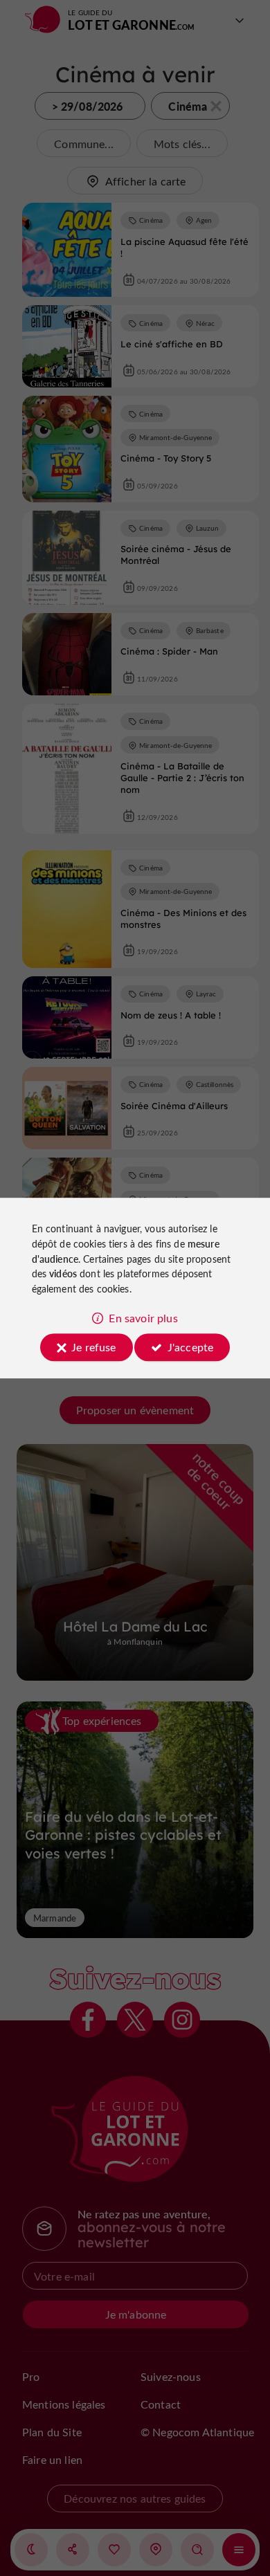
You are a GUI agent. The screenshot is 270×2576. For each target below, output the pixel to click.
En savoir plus (143, 1318)
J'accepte (190, 1347)
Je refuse (93, 1347)
